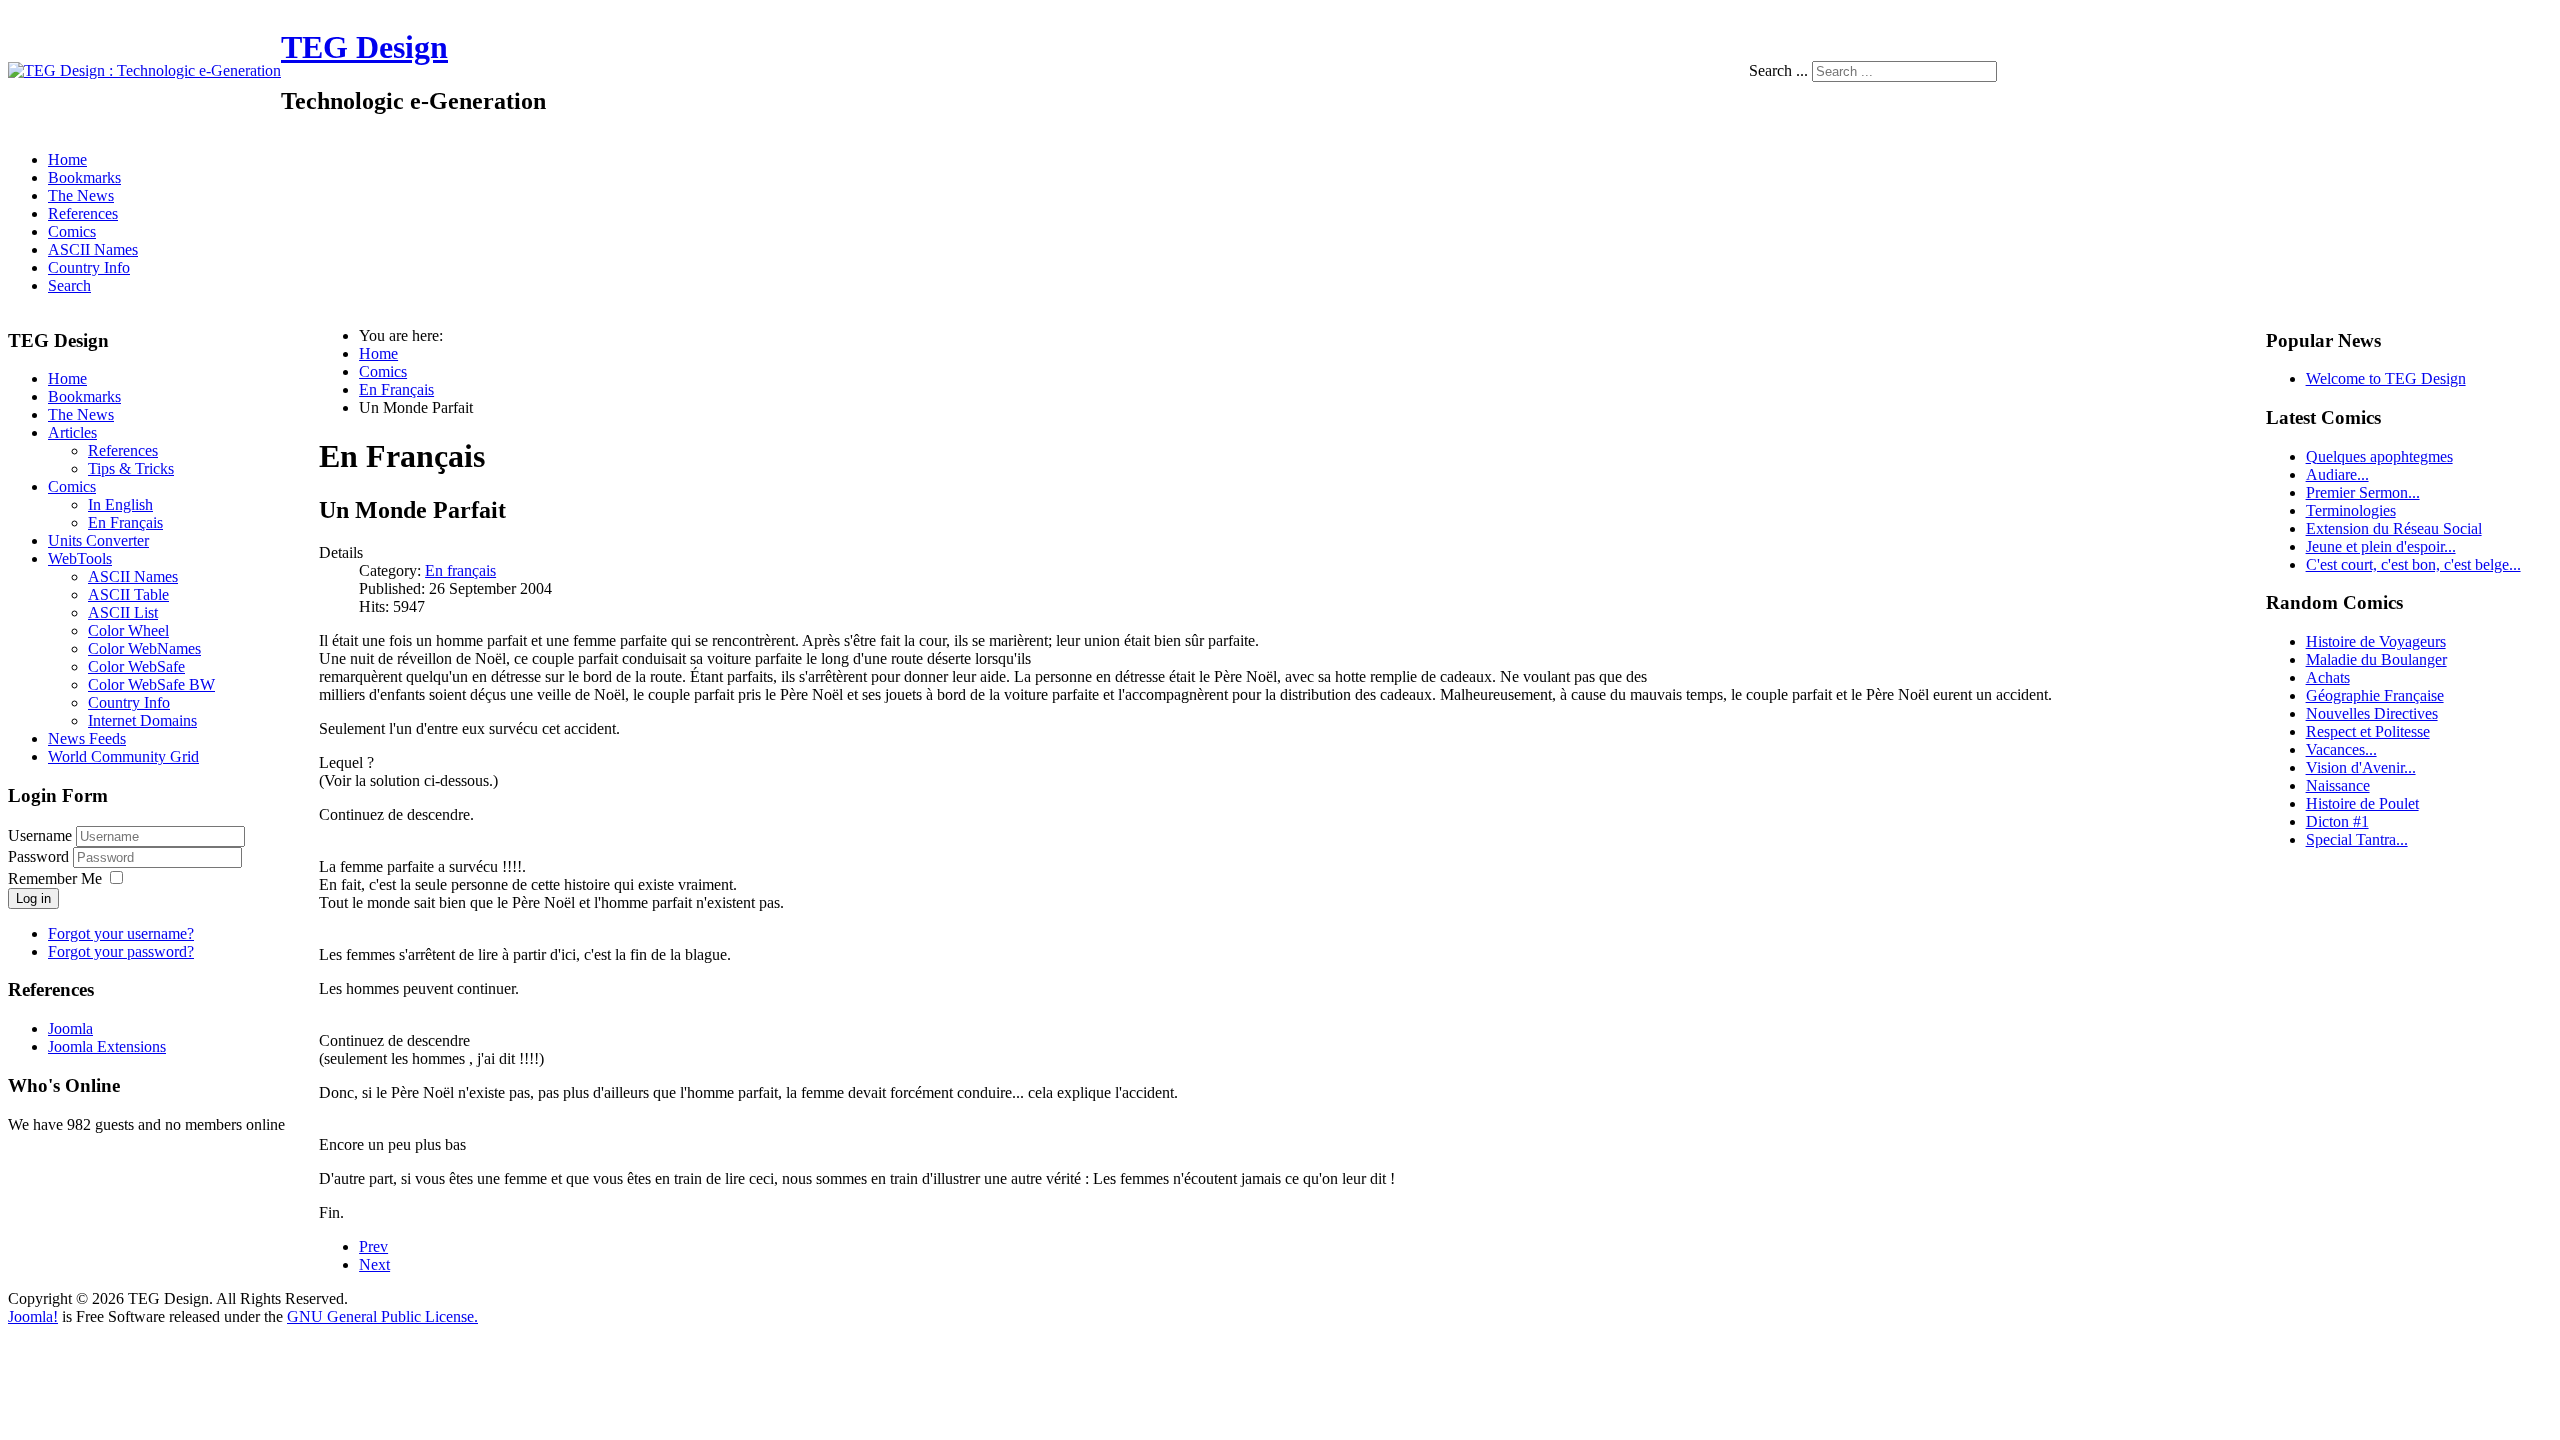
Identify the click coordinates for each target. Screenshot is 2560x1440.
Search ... (1778, 70)
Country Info (89, 267)
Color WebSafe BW (151, 684)
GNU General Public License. (382, 1316)
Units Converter (98, 540)
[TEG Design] (144, 70)
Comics (72, 231)
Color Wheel (128, 630)
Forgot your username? (121, 933)
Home (67, 159)
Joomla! (33, 1316)
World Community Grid (123, 756)
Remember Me (55, 878)
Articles (72, 432)
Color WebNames (144, 648)
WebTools (80, 558)
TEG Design (364, 47)
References (83, 213)
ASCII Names (93, 249)
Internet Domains (142, 720)
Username (40, 835)
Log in (33, 898)
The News (81, 195)
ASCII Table (128, 594)
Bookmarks (84, 177)
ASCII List (123, 612)
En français (460, 570)
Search (69, 285)
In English (120, 504)
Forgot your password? (121, 951)
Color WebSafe (136, 666)
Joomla (70, 1028)
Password (40, 856)
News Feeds (87, 738)
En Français (125, 522)
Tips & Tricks (131, 468)
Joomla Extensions (107, 1046)
